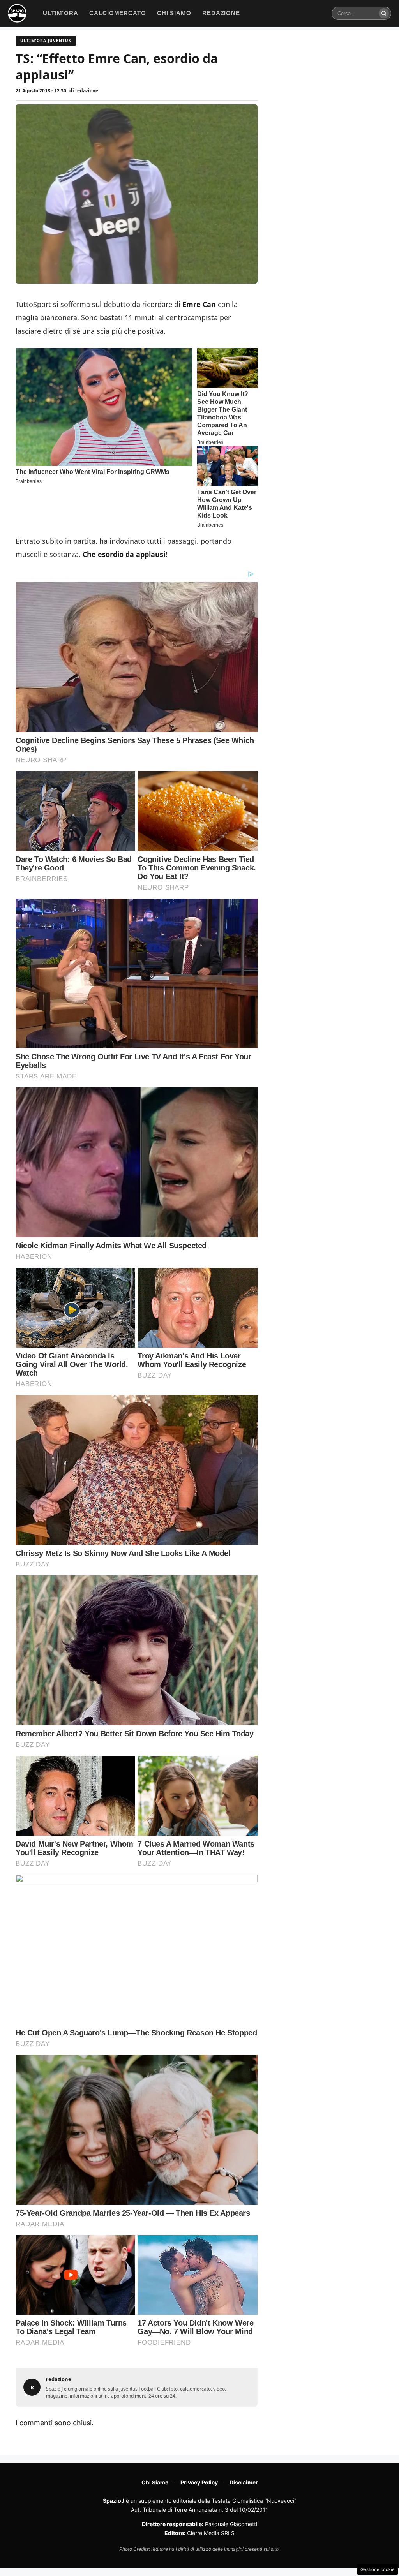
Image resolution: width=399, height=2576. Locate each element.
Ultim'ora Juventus (46, 41)
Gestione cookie (378, 2569)
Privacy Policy (199, 2482)
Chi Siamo (155, 2482)
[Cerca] (384, 13)
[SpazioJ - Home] (17, 13)
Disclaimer (244, 2482)
